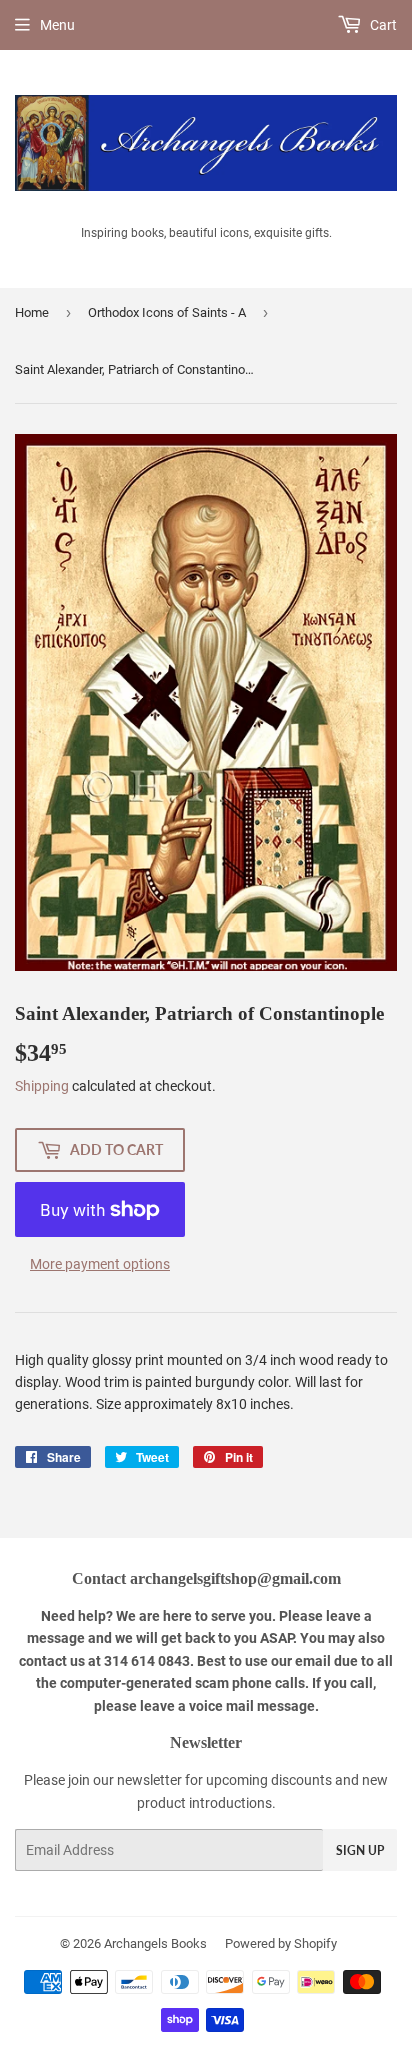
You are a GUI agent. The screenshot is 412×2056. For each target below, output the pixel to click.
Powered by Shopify (281, 1943)
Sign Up (360, 1850)
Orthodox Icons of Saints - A (167, 312)
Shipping (42, 1086)
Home (32, 312)
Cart (382, 25)
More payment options (100, 1264)
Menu (57, 25)
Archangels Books (155, 1943)
